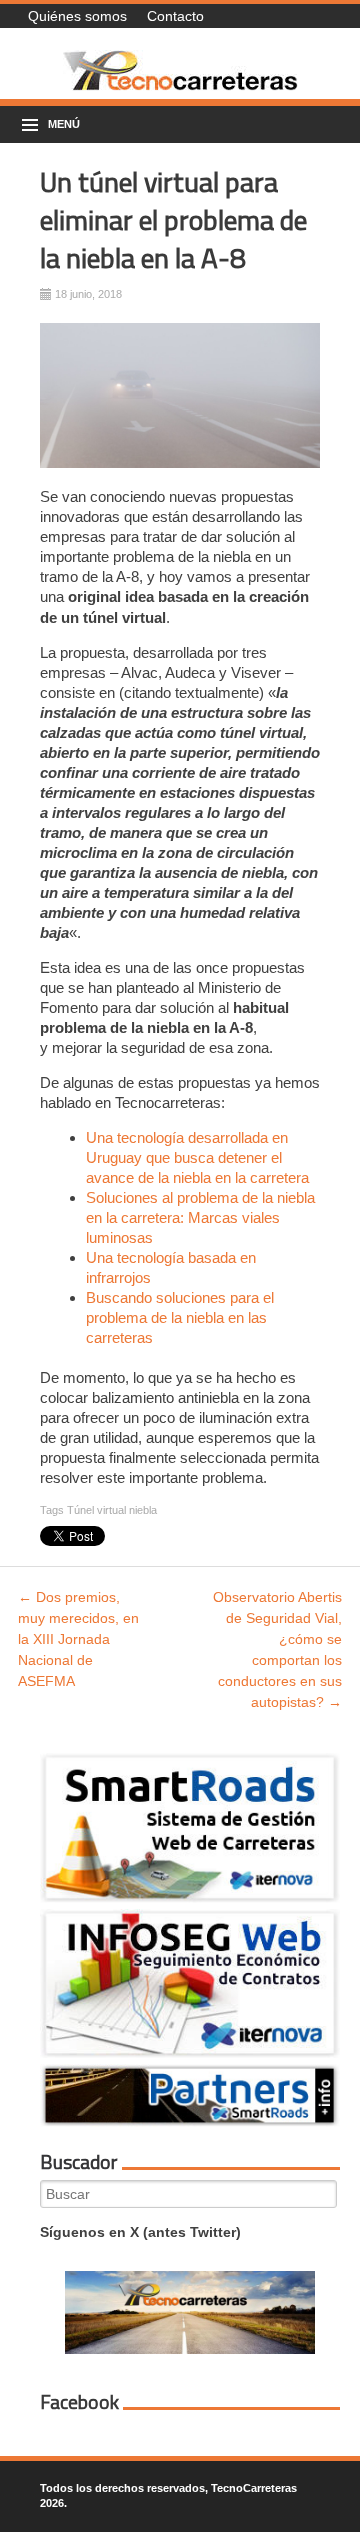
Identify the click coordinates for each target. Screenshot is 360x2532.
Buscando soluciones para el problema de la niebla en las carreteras (180, 1317)
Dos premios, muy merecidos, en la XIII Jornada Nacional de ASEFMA (78, 1639)
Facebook (79, 2402)
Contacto (175, 16)
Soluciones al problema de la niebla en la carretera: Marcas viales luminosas (200, 1217)
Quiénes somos (77, 16)
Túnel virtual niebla (112, 1510)
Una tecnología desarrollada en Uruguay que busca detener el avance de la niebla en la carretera (197, 1157)
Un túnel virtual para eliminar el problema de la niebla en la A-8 (173, 219)
